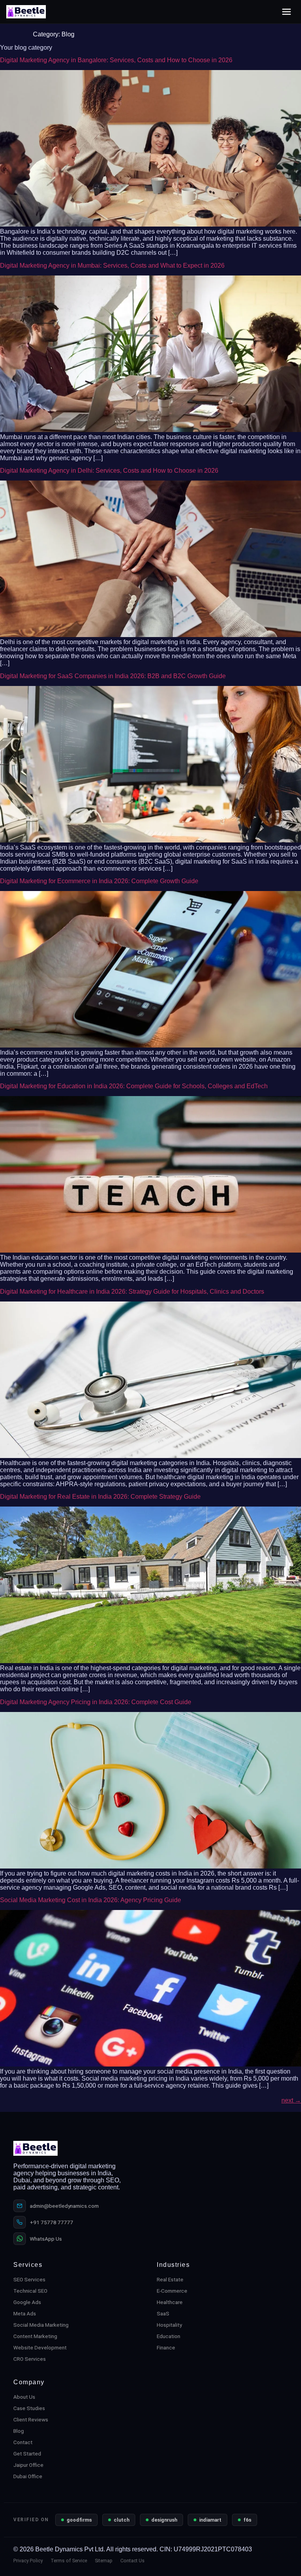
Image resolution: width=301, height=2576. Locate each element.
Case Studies (29, 2408)
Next (291, 2100)
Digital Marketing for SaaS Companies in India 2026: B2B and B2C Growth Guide (113, 676)
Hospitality (169, 2325)
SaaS (163, 2313)
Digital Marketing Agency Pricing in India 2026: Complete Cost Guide (96, 1702)
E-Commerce (172, 2291)
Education (169, 2336)
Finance (166, 2347)
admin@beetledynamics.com (64, 2206)
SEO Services (29, 2279)
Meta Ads (25, 2313)
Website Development (40, 2347)
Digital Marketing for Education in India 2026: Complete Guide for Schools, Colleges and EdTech (134, 1086)
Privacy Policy (28, 2561)
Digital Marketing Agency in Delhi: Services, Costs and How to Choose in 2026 (109, 471)
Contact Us (132, 2561)
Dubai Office (28, 2476)
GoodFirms (79, 2520)
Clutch (121, 2520)
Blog (19, 2431)
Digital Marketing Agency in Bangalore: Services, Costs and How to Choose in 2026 (116, 60)
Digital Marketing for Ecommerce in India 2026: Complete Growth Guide (99, 881)
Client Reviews (31, 2419)
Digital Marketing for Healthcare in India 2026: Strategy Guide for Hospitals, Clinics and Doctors (132, 1292)
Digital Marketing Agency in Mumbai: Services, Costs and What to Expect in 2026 (112, 266)
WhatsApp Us (46, 2239)
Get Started (27, 2454)
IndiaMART (210, 2520)
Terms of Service (69, 2561)
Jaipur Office (28, 2465)
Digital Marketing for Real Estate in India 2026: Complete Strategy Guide (100, 1497)
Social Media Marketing (41, 2325)
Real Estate (170, 2279)
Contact (23, 2442)
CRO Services (30, 2359)
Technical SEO (30, 2291)
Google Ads (27, 2302)
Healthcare (170, 2302)
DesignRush (164, 2520)
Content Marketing (35, 2336)
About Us (24, 2397)
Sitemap (104, 2561)
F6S (247, 2520)
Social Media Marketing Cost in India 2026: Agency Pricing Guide (91, 1900)
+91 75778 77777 (52, 2222)
